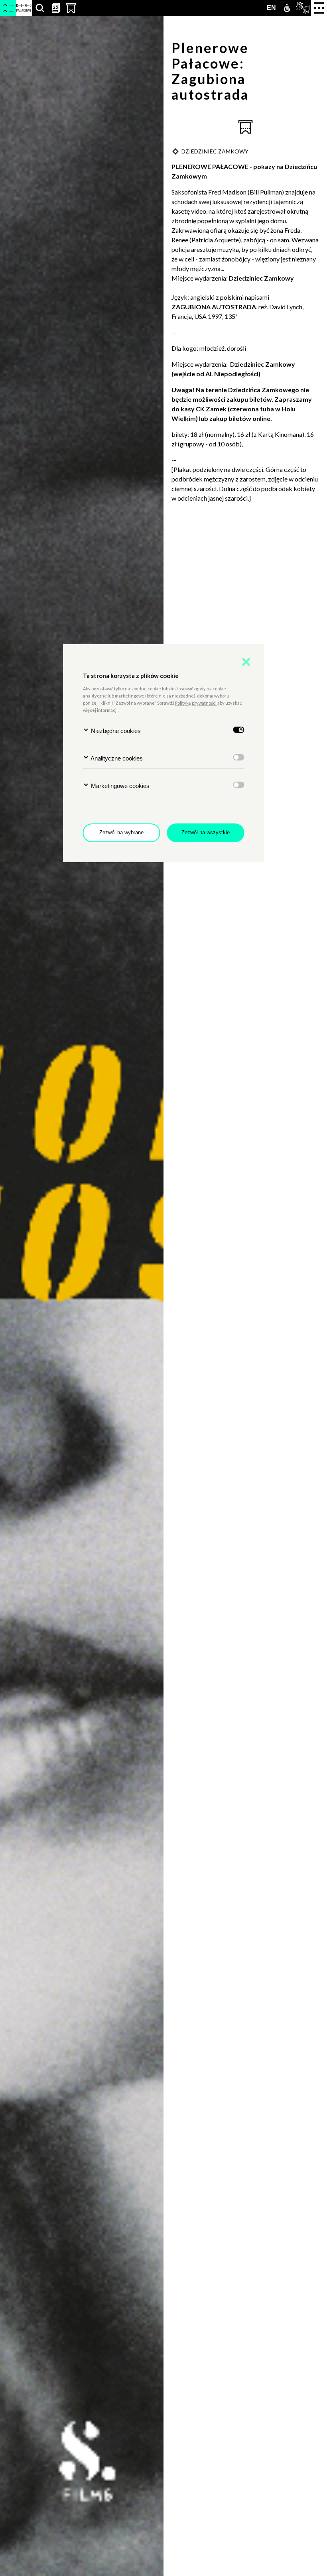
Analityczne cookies (116, 758)
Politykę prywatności (196, 703)
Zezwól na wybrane (121, 832)
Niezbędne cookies (115, 731)
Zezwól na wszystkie (206, 832)
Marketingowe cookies (119, 786)
